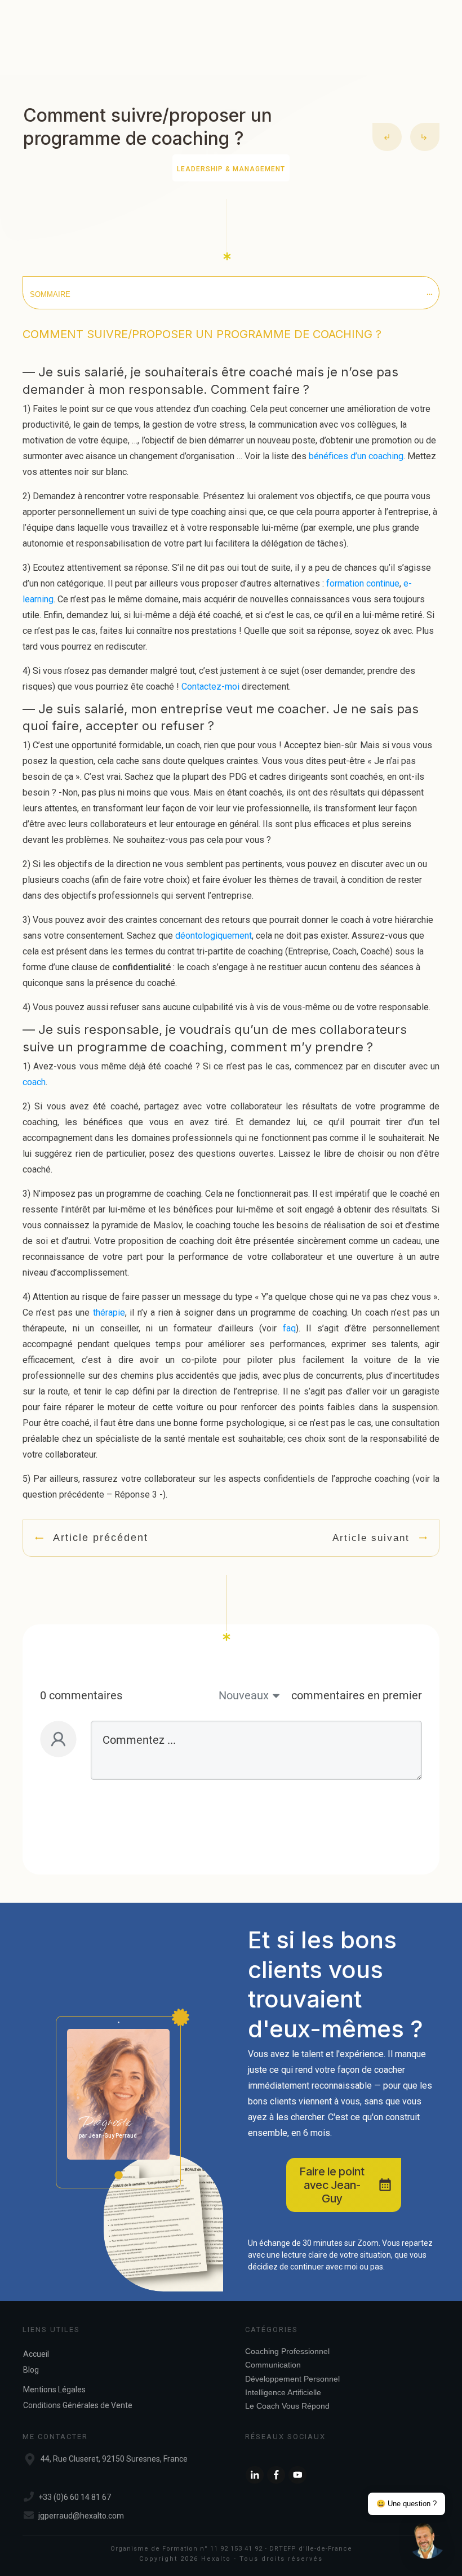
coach (34, 1082)
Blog (31, 2370)
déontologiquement (214, 936)
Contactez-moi (210, 687)
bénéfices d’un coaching (356, 456)
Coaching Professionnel (287, 2351)
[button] (427, 2541)
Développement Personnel (292, 2379)
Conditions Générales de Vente (78, 2405)
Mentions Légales (54, 2390)
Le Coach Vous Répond (287, 2406)
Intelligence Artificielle (283, 2392)
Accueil (36, 2354)
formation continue (363, 583)
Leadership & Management (231, 169)
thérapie (109, 1313)
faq (289, 1328)
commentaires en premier (357, 1695)
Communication (273, 2365)
